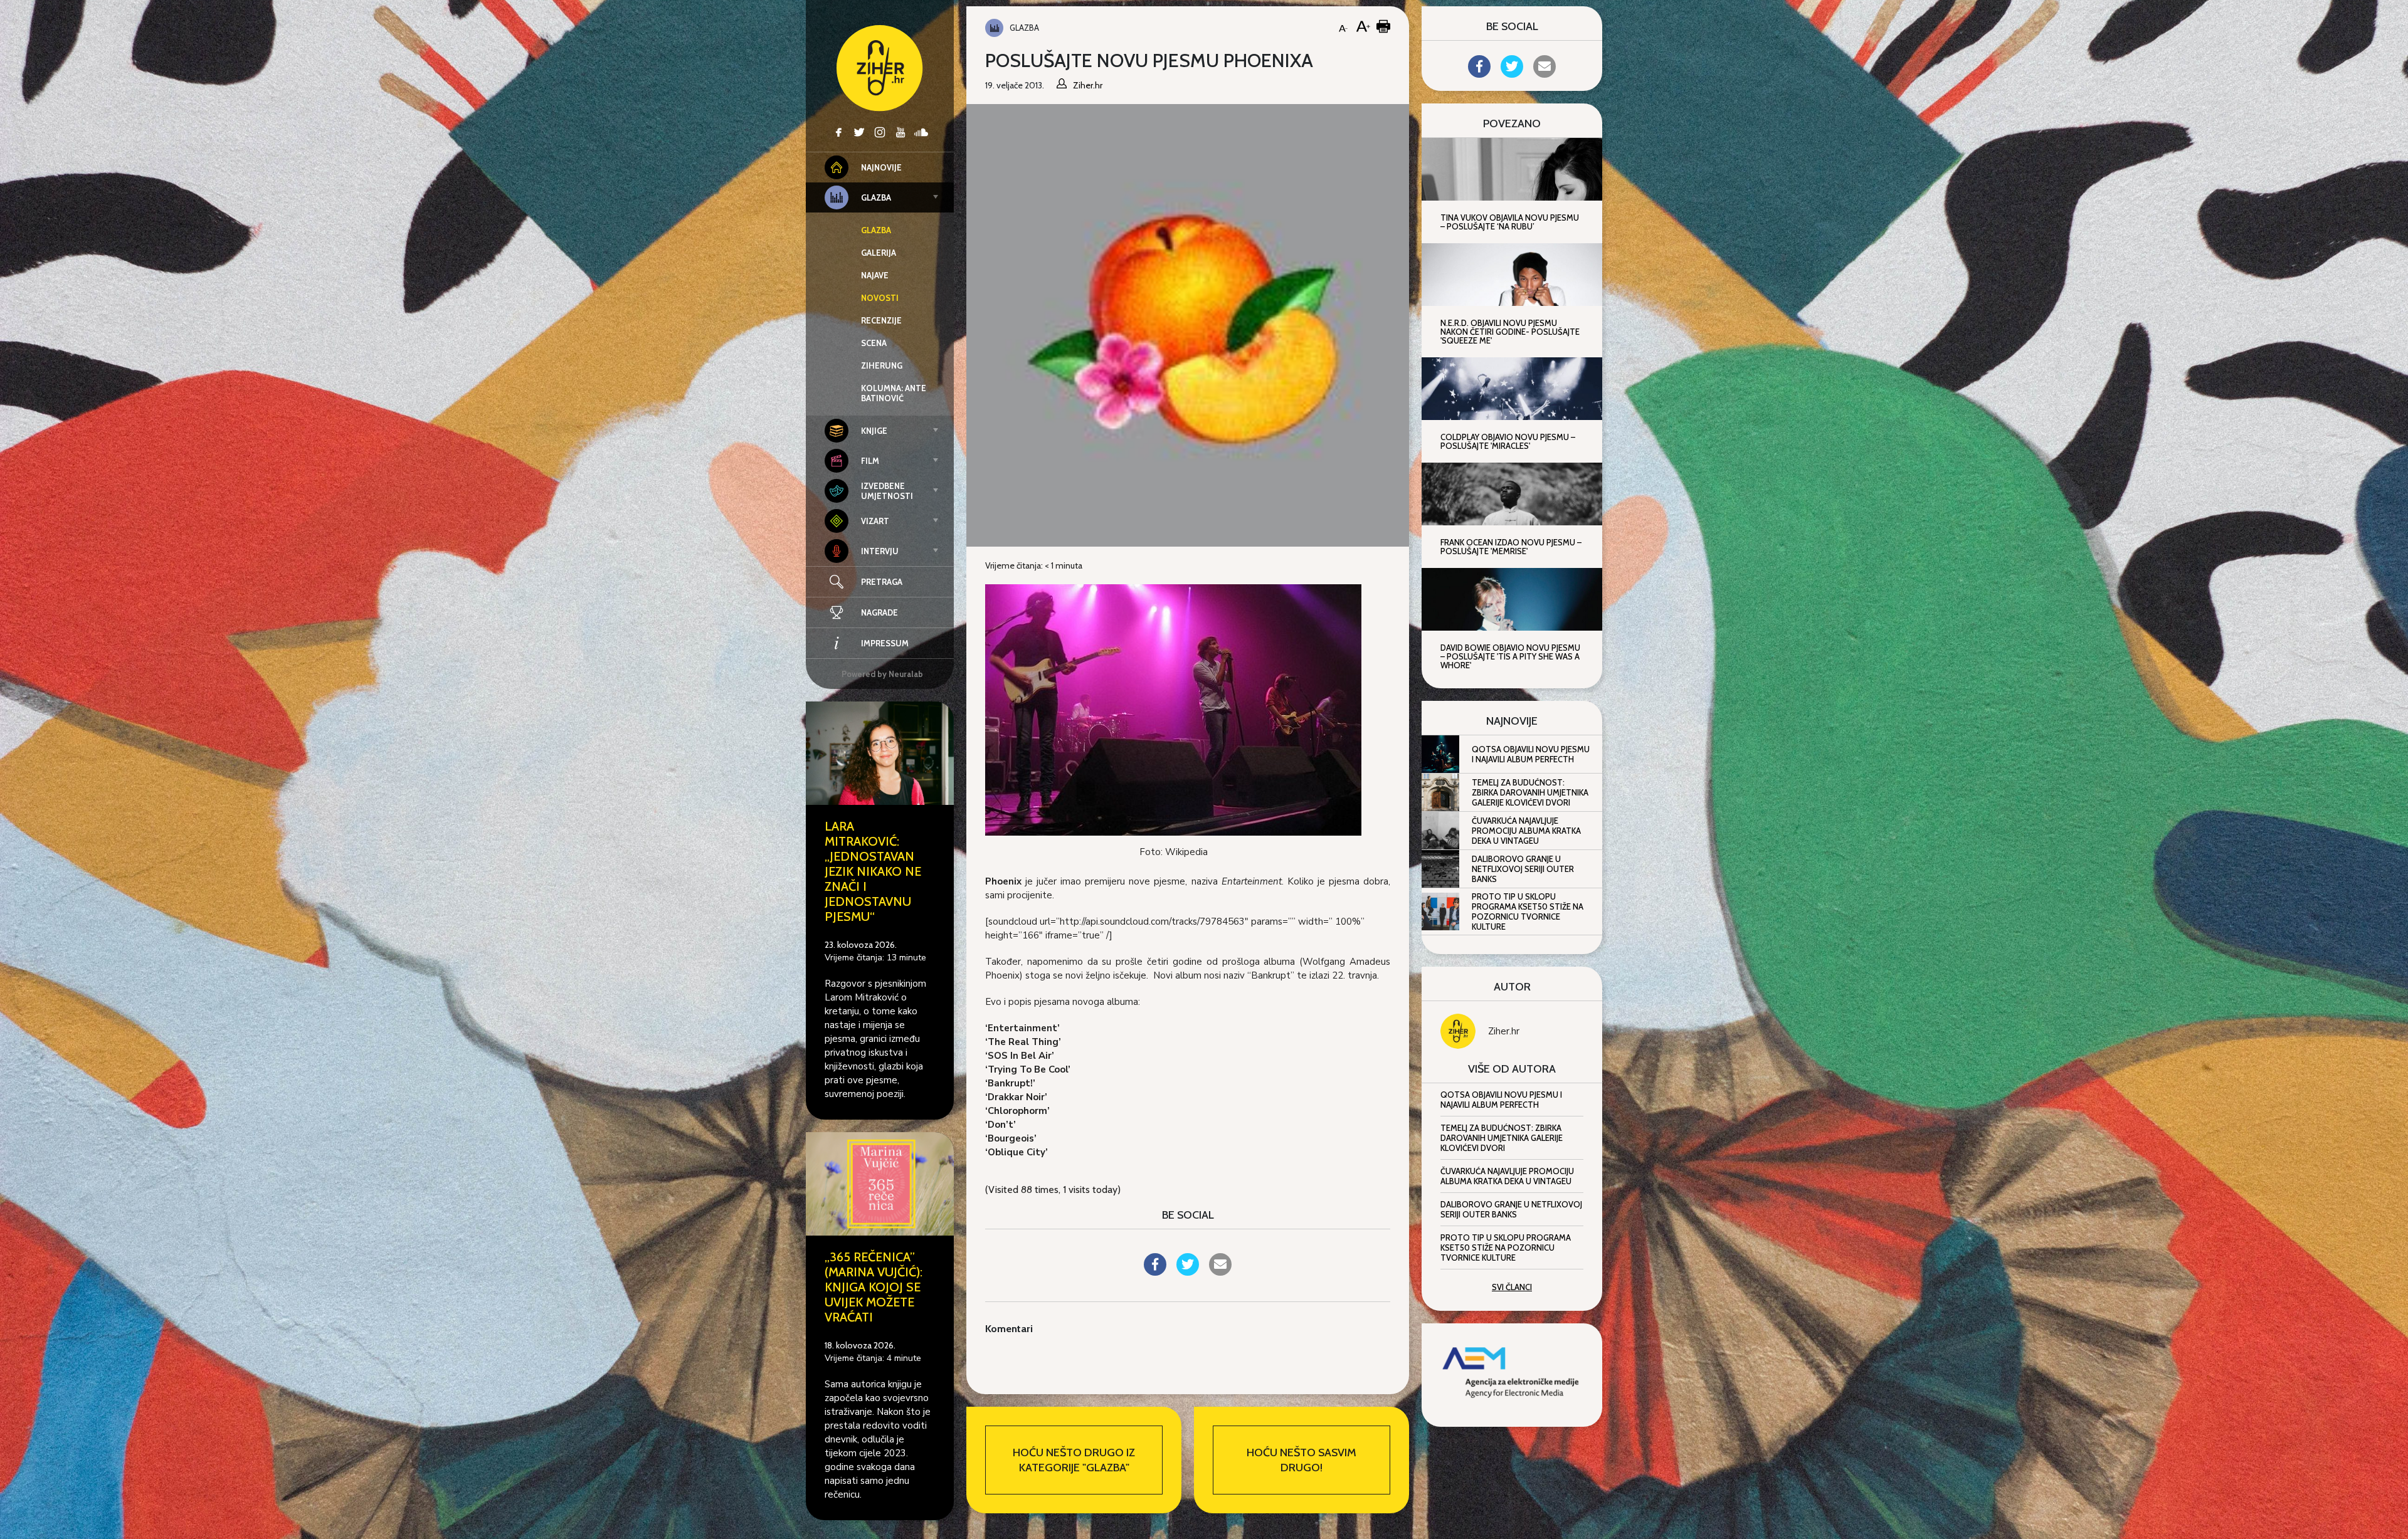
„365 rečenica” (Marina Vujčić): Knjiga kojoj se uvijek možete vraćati (874, 1287)
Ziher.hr (1504, 1031)
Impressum (885, 643)
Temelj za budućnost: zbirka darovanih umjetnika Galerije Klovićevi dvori (1530, 792)
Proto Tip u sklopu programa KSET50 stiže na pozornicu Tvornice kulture (1528, 911)
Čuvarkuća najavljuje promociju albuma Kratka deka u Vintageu (1526, 831)
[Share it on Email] (1220, 1272)
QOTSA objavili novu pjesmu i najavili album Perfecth (1531, 754)
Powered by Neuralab (882, 674)
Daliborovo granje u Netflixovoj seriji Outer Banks (1523, 869)
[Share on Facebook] (1155, 1272)
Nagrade (879, 612)
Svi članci (1512, 1287)
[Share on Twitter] (1188, 1272)
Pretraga (882, 582)
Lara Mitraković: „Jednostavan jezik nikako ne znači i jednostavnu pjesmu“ (873, 871)
